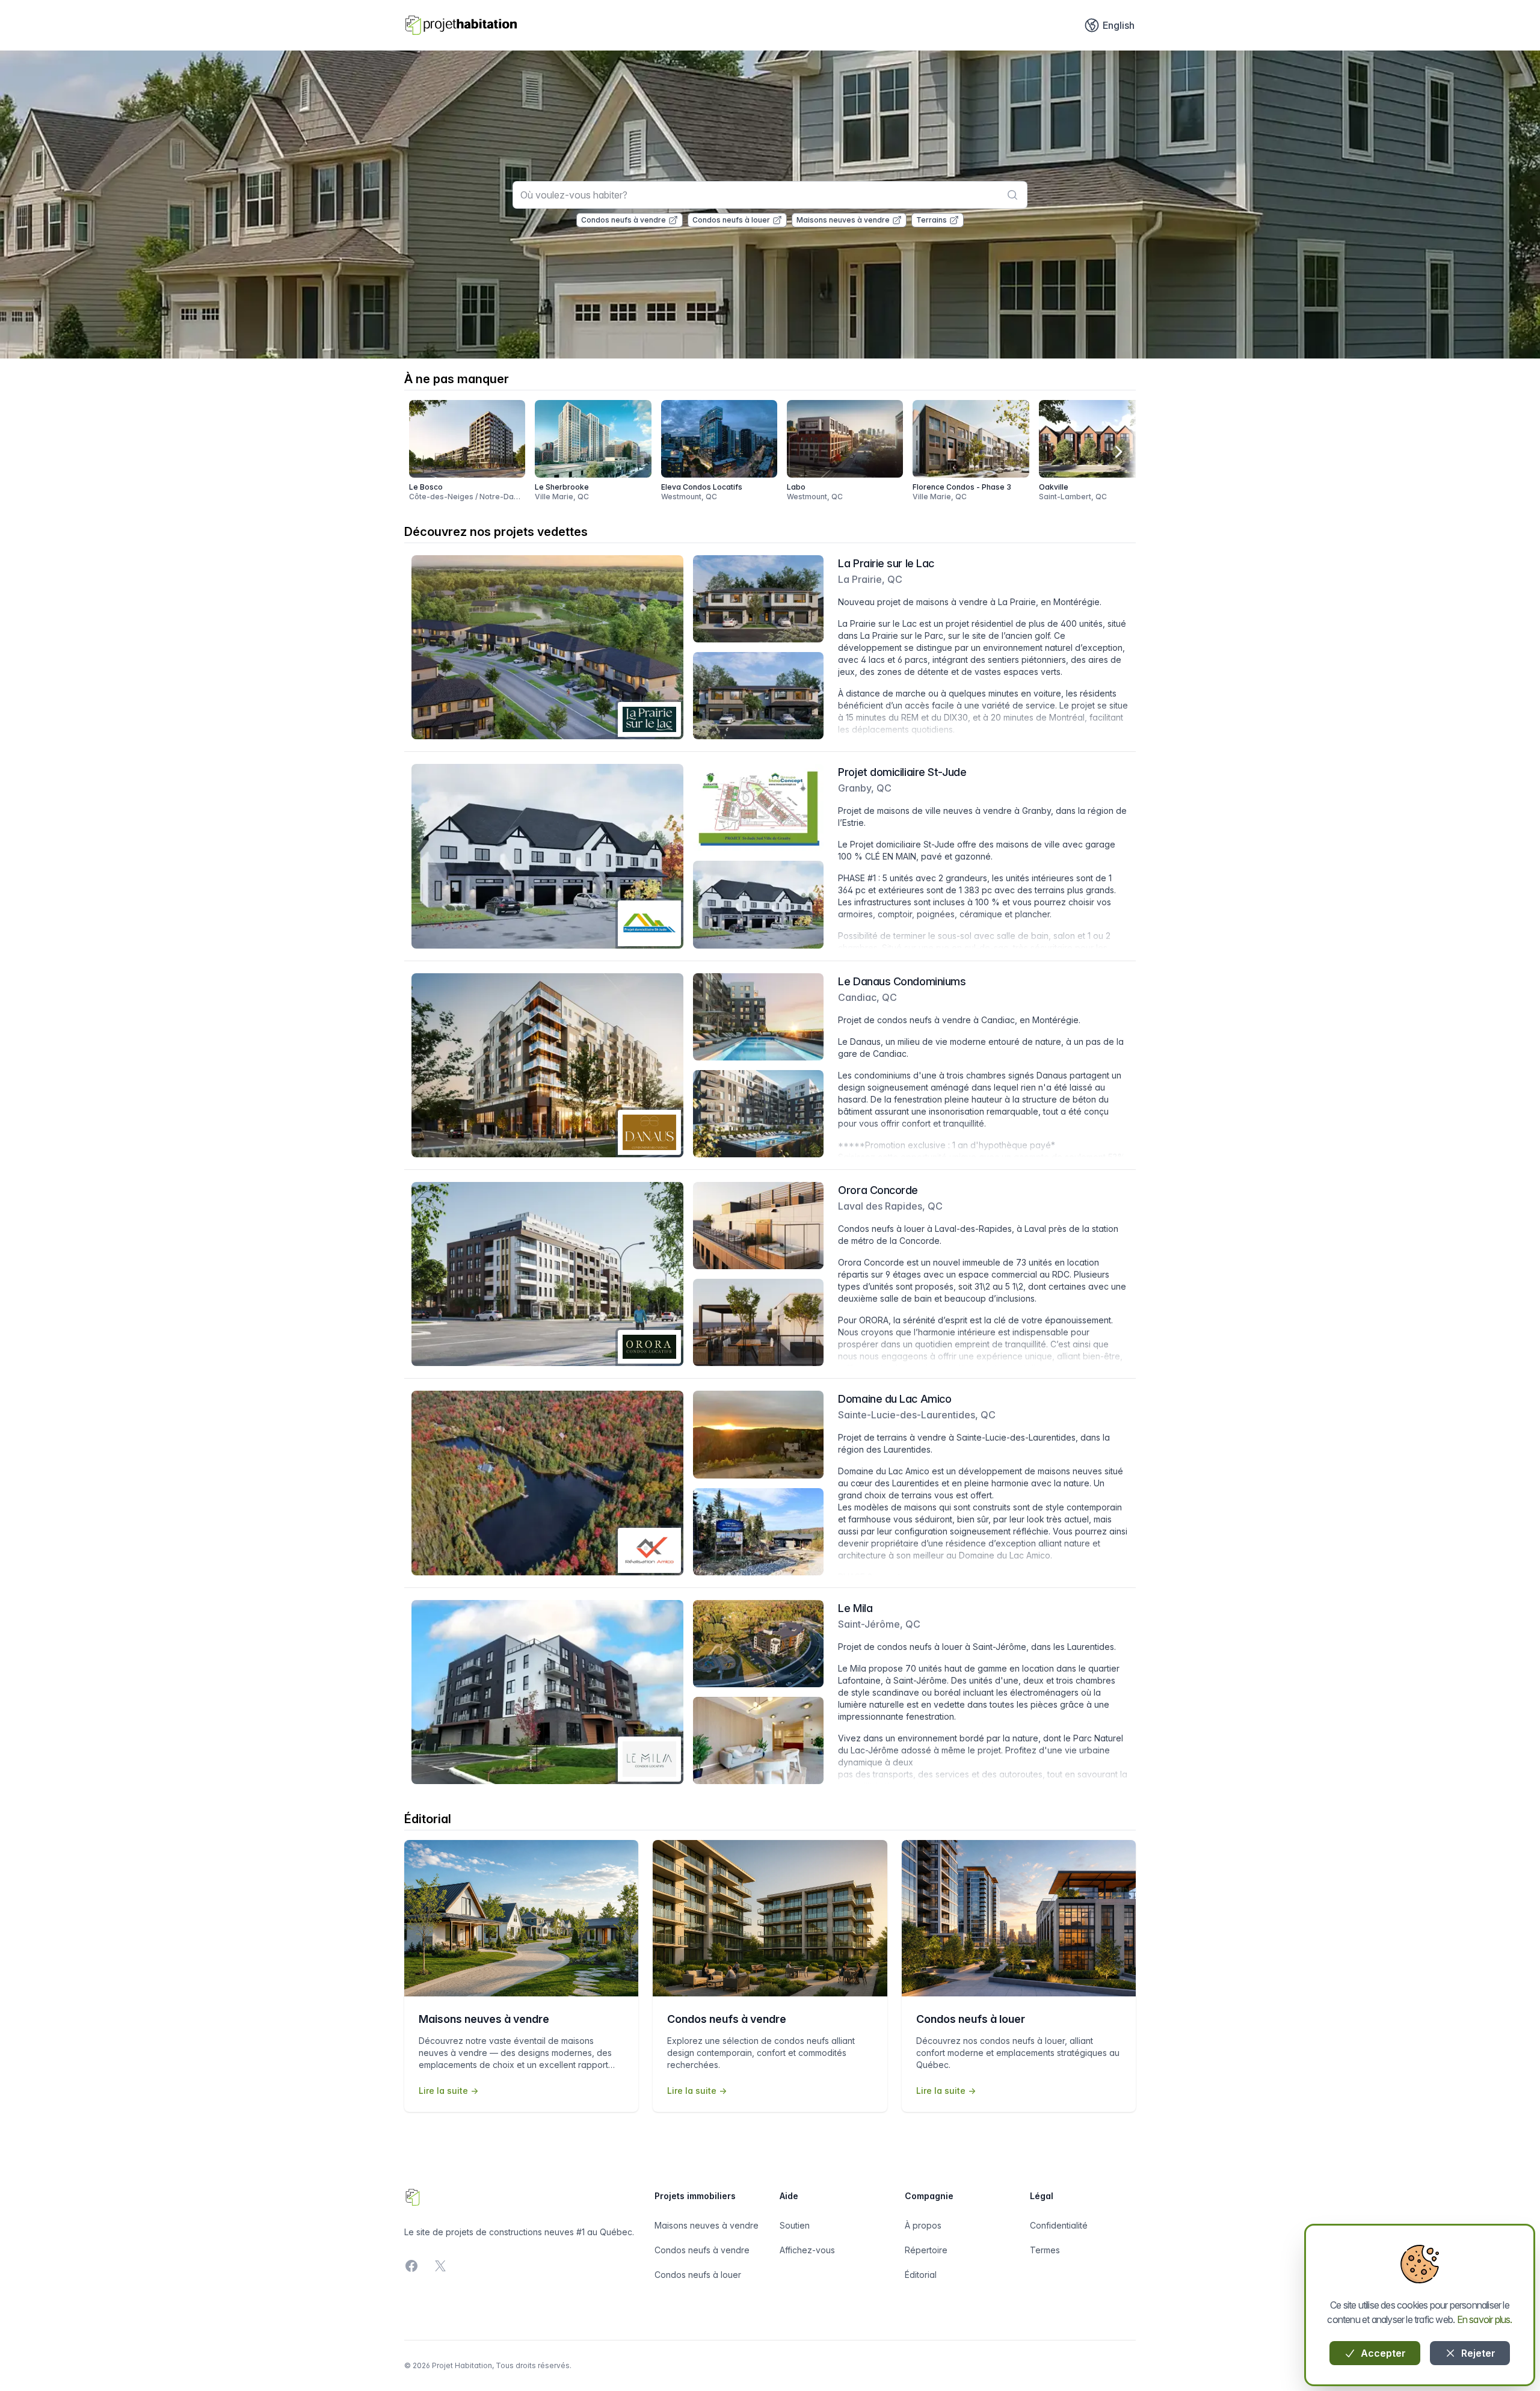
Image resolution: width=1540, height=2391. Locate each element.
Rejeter (1477, 2353)
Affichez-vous (807, 2250)
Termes (1045, 2250)
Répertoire (926, 2250)
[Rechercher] (1012, 195)
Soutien (795, 2225)
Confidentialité (1059, 2225)
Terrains (932, 220)
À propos (923, 2225)
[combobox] (770, 195)
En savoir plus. (1485, 2319)
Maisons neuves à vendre (843, 220)
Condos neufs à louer (731, 220)
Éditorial (921, 2275)
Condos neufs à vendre (624, 220)
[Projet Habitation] (461, 25)
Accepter (1382, 2353)
